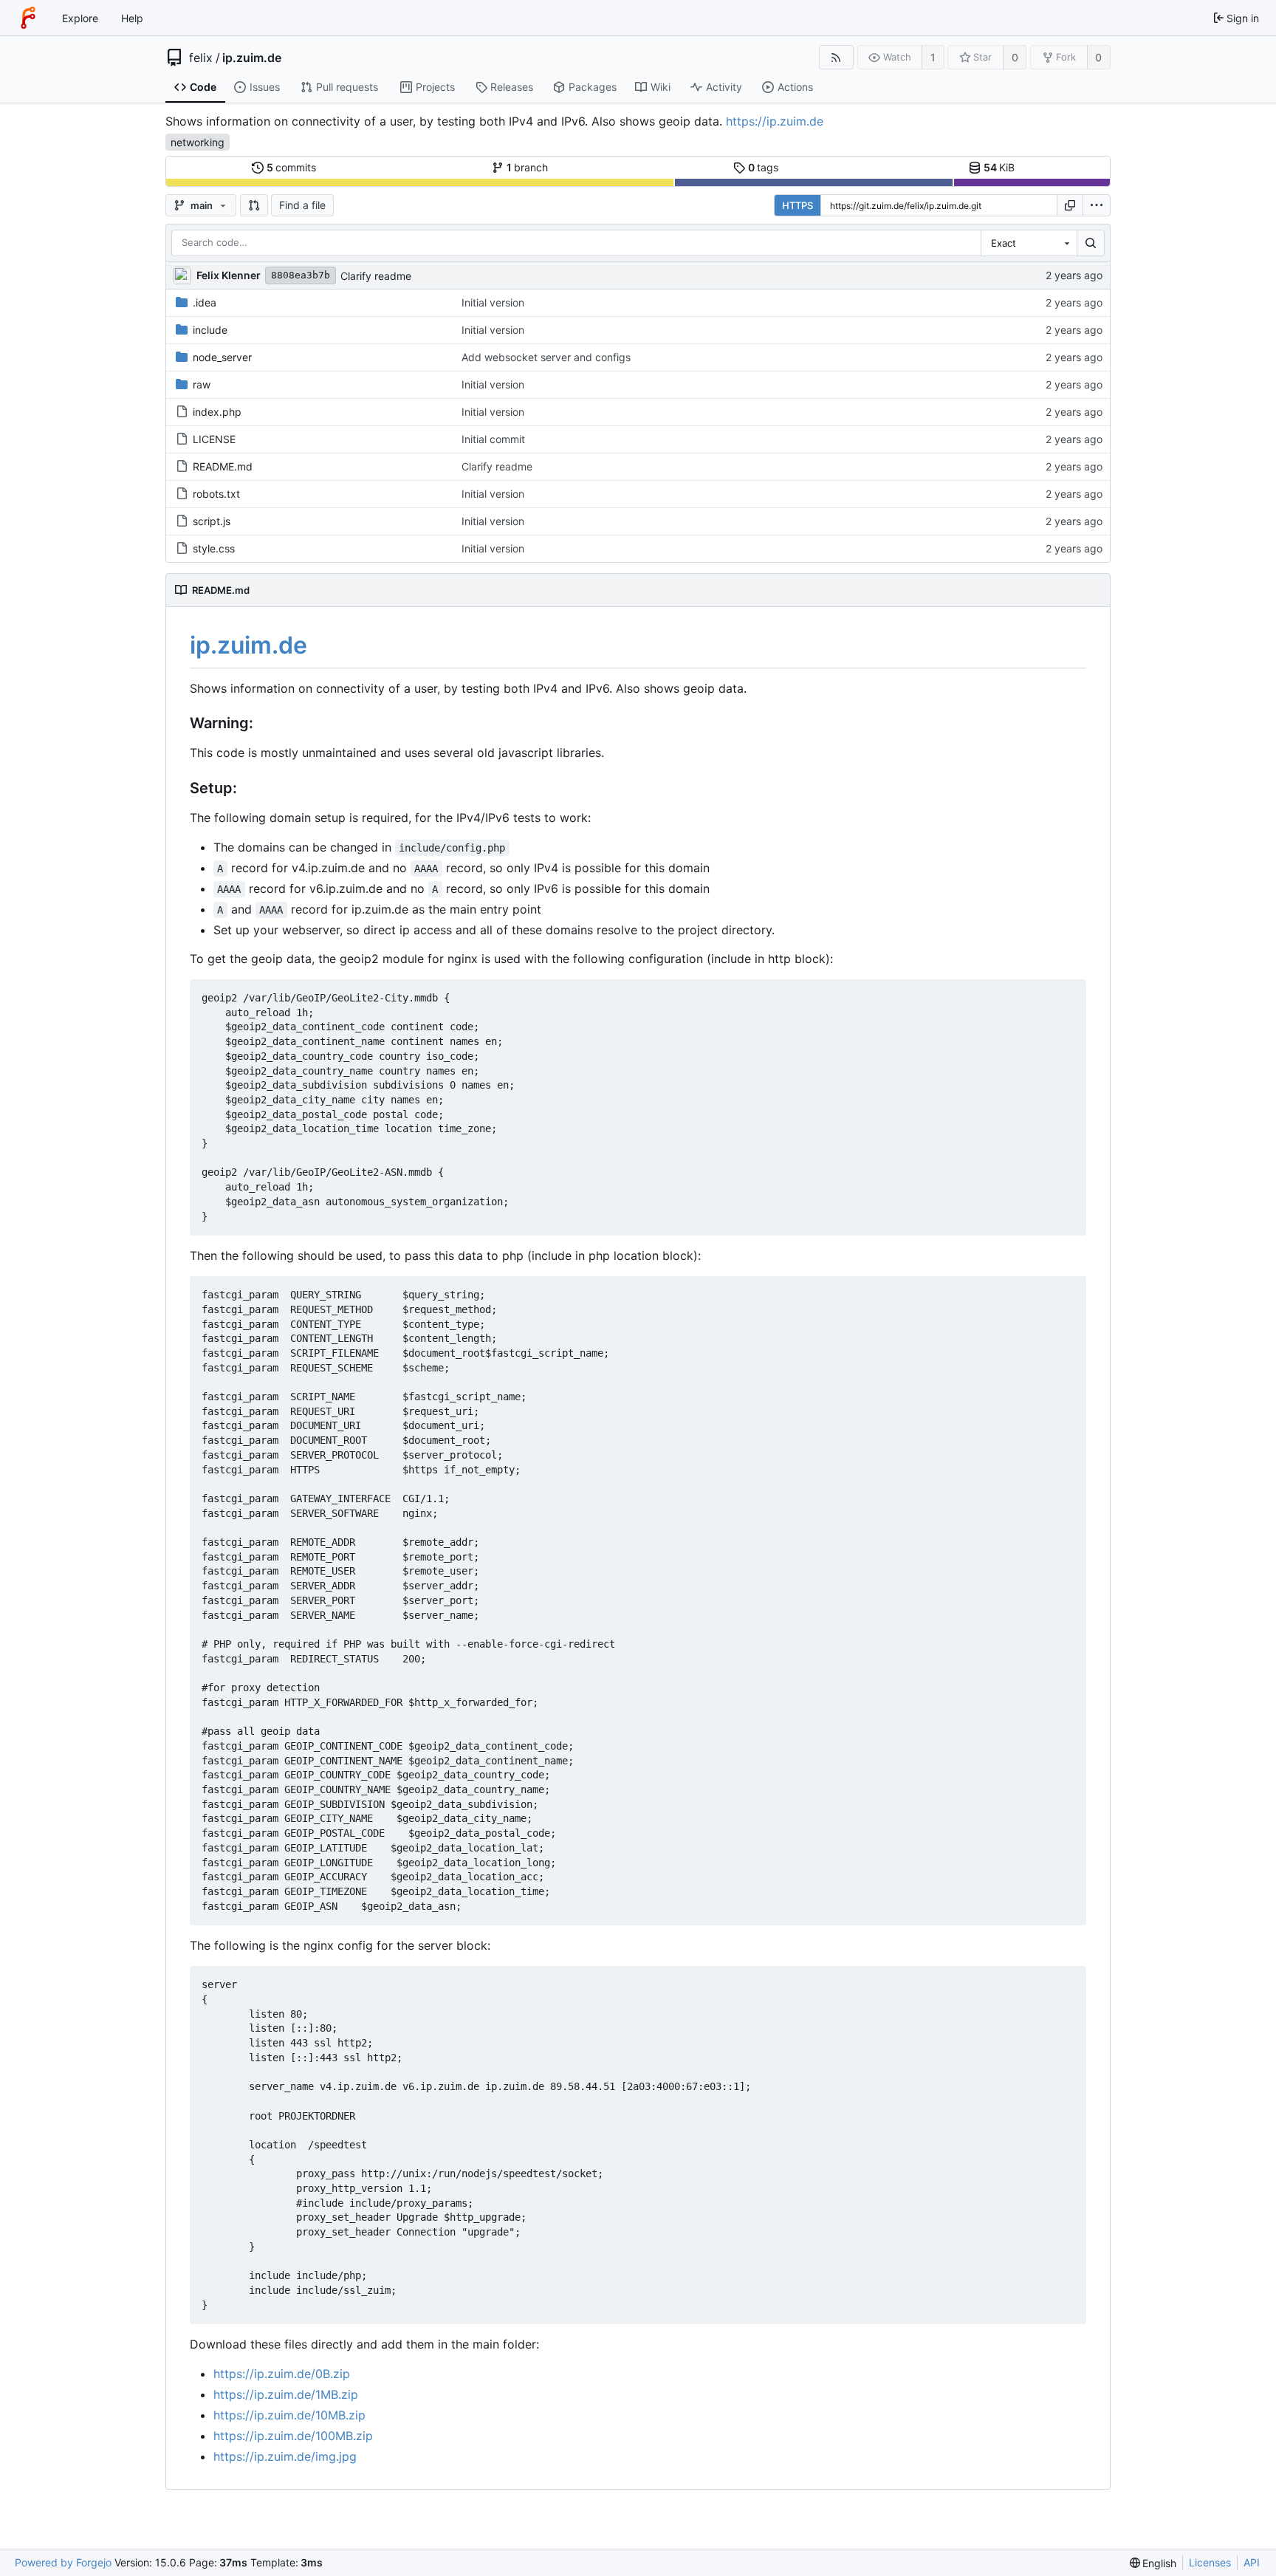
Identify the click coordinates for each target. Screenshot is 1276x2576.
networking (198, 142)
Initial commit (493, 439)
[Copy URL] (1070, 205)
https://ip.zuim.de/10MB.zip (289, 2415)
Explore (80, 18)
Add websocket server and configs (546, 357)
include (210, 330)
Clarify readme (376, 276)
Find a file (302, 205)
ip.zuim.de (252, 58)
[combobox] (1029, 243)
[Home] (28, 18)
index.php (217, 412)
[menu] (1097, 205)
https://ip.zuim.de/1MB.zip (286, 2394)
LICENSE (214, 439)
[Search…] (1091, 243)
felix (201, 58)
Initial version (493, 302)
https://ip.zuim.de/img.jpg (285, 2456)
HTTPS (797, 205)
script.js (212, 521)
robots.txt (216, 494)
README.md (223, 466)
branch (528, 167)
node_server (222, 357)
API (1252, 2562)
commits (292, 167)
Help (132, 18)
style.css (214, 548)
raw (202, 384)
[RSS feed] (836, 57)
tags (764, 167)
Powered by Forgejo (63, 2562)
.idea (205, 302)
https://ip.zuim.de (775, 121)
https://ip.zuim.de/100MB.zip (293, 2436)
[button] (254, 205)
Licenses (1210, 2562)
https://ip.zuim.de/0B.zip (282, 2374)
